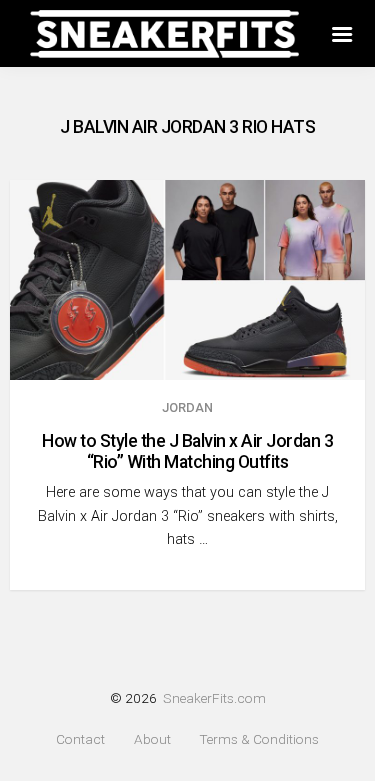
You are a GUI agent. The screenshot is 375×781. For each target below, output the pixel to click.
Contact (80, 739)
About (152, 739)
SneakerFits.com (214, 698)
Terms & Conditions (259, 739)
